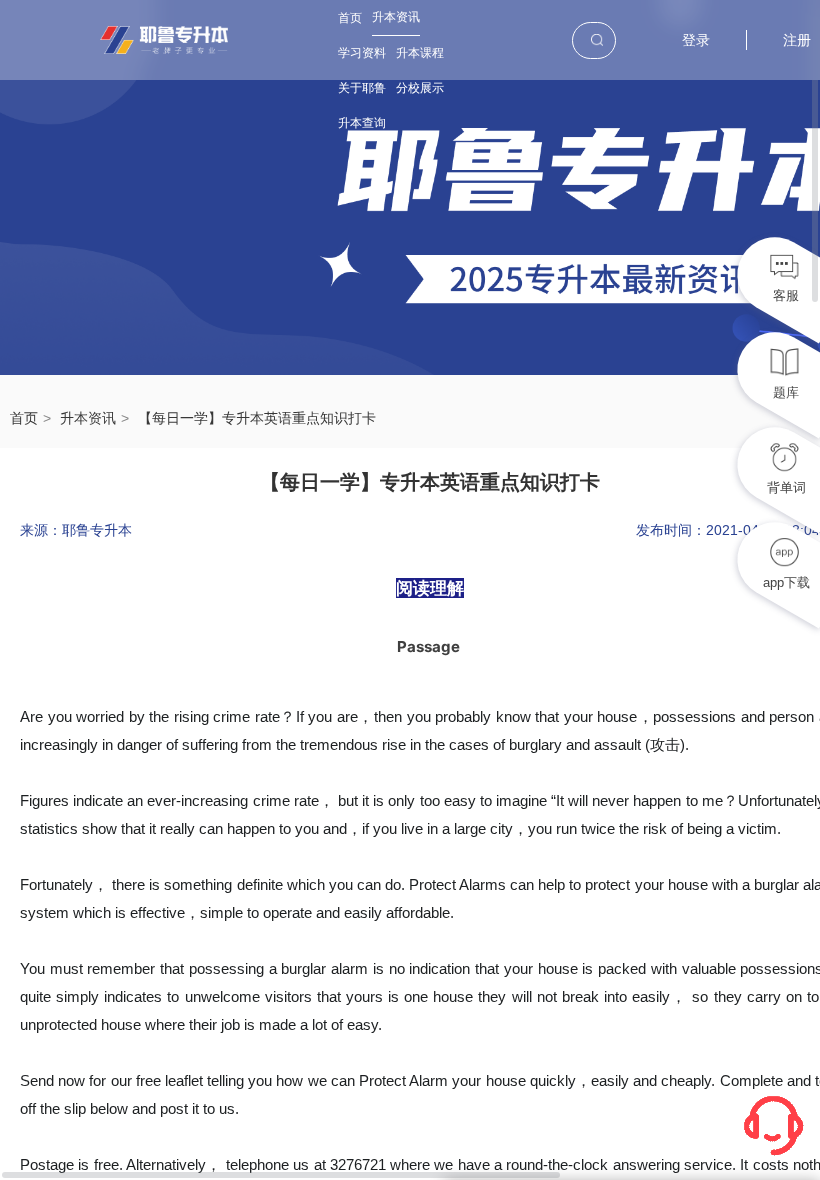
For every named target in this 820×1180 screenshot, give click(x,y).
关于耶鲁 (362, 88)
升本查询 (362, 123)
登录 (696, 40)
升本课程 (420, 53)
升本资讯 (396, 17)
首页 (350, 18)
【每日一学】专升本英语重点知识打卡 (257, 418)
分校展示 (420, 88)
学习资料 (362, 53)
